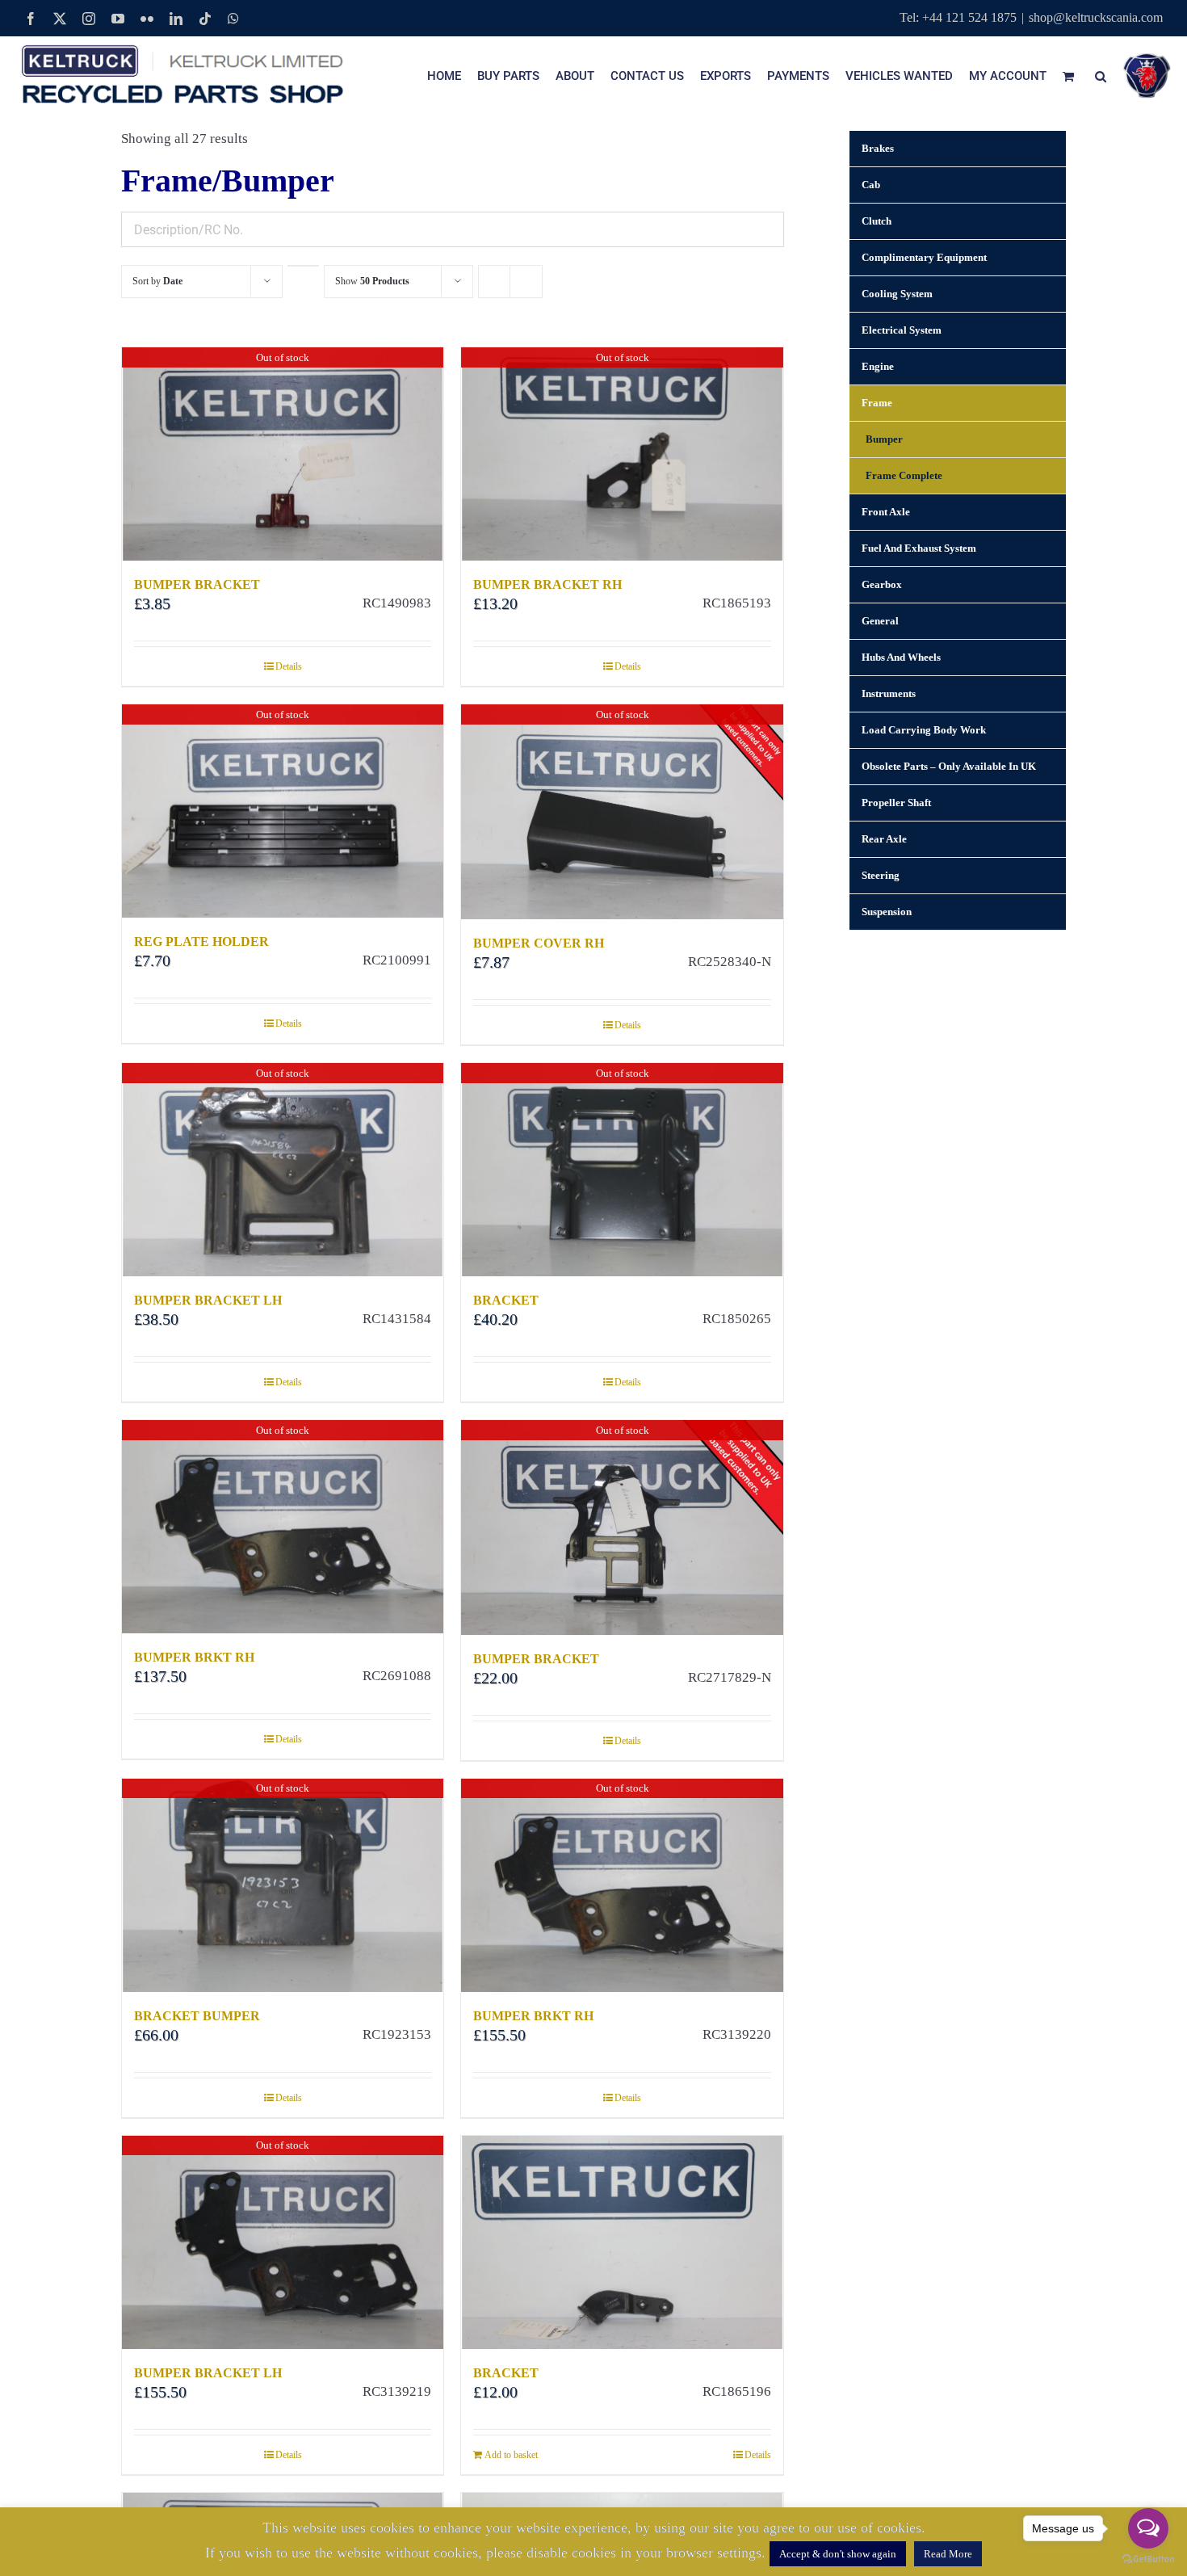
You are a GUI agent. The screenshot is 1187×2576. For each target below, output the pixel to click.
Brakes (878, 148)
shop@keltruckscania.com (1096, 17)
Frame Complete (904, 475)
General (880, 621)
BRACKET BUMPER (197, 2016)
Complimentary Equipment (924, 257)
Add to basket (511, 2455)
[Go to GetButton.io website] (1148, 2559)
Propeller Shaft (896, 803)
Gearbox (882, 584)
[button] (1101, 76)
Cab (871, 185)
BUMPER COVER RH (539, 943)
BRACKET (506, 1300)
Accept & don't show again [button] (838, 2554)
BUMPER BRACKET (197, 584)
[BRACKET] (622, 2242)
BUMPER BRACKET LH (208, 1300)
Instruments (889, 693)
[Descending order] (303, 266)
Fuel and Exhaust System (919, 548)
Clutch (877, 221)
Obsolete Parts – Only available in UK (949, 766)
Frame (877, 403)
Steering (881, 875)
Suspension (887, 912)
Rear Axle (884, 839)
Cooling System (897, 294)
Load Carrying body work (924, 730)
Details (289, 666)
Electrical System (902, 330)
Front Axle (886, 512)
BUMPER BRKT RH (194, 1657)
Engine (878, 366)
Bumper (884, 439)
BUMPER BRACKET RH (547, 584)
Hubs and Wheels (901, 657)
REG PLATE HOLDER (201, 941)
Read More (948, 2554)
